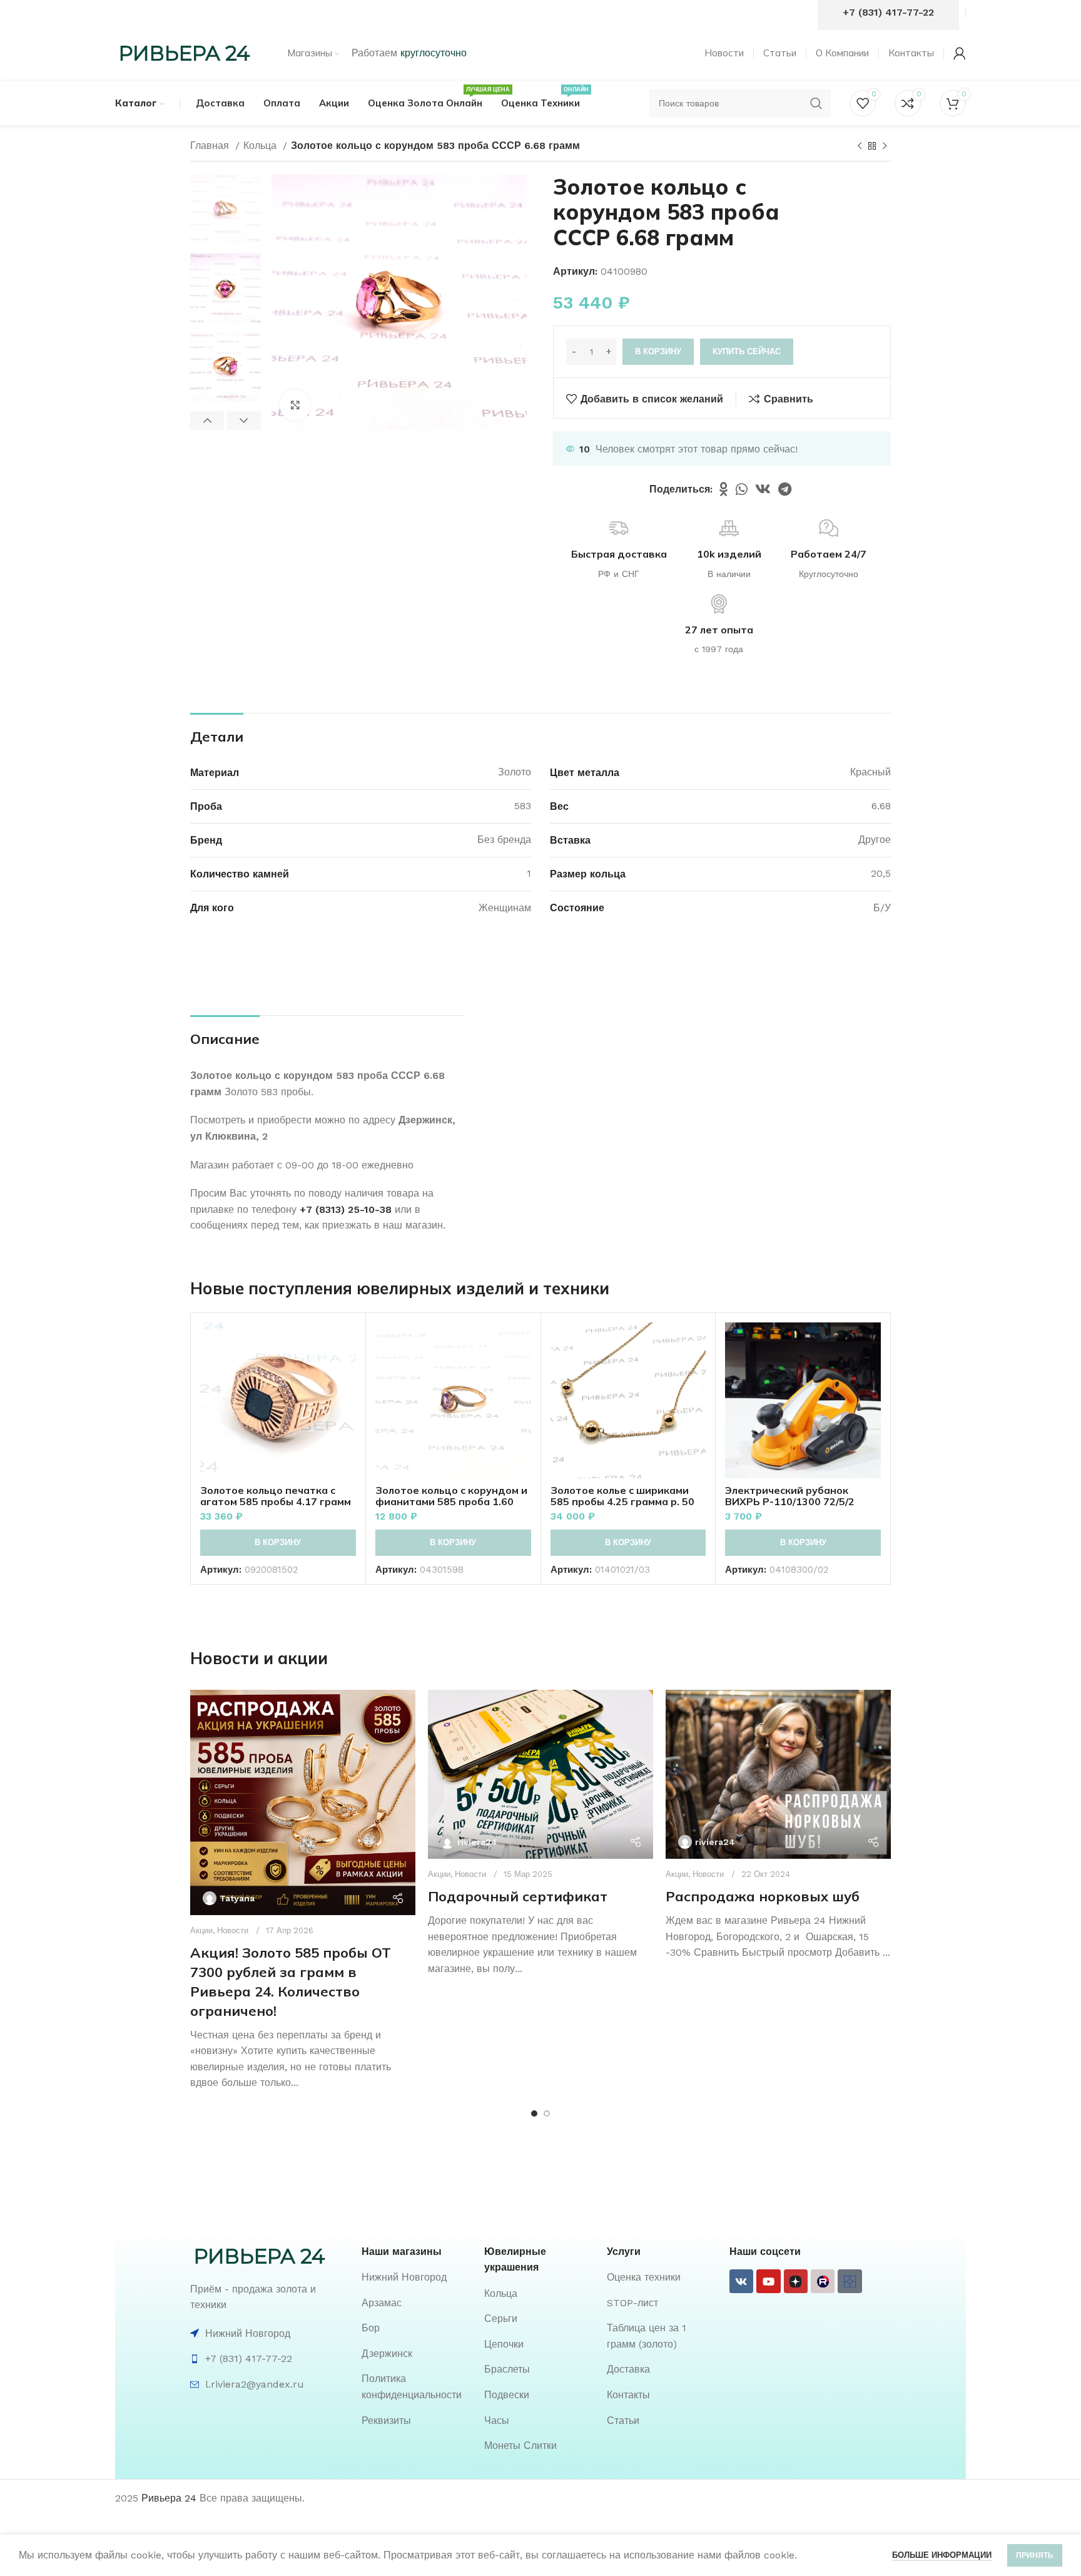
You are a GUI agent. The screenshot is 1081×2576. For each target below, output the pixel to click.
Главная (211, 146)
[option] (226, 209)
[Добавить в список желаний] (347, 1399)
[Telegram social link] (785, 489)
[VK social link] (763, 489)
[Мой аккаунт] (960, 53)
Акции (201, 1930)
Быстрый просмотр (347, 1371)
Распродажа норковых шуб (763, 1896)
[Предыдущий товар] (860, 146)
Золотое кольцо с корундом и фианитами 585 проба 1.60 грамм (451, 1501)
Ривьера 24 (169, 2498)
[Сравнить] (347, 1343)
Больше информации (942, 2555)
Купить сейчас (747, 351)
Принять (1035, 2555)
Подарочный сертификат (518, 1896)
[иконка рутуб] (823, 2281)
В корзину (658, 351)
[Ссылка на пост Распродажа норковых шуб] (778, 1774)
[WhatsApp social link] (742, 489)
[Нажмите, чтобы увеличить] (295, 405)
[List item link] (417, 2277)
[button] (278, 1543)
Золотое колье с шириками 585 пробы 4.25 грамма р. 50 (622, 1496)
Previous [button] (207, 421)
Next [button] (244, 421)
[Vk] (741, 2281)
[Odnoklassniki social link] (724, 489)
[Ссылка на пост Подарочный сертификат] (540, 1774)
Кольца (261, 146)
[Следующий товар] (885, 146)
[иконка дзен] (796, 2281)
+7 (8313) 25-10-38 (346, 1209)
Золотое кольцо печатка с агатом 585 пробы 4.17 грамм (276, 1496)
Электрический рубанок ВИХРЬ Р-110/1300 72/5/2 (790, 1496)
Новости (233, 1930)
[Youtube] (768, 2281)
